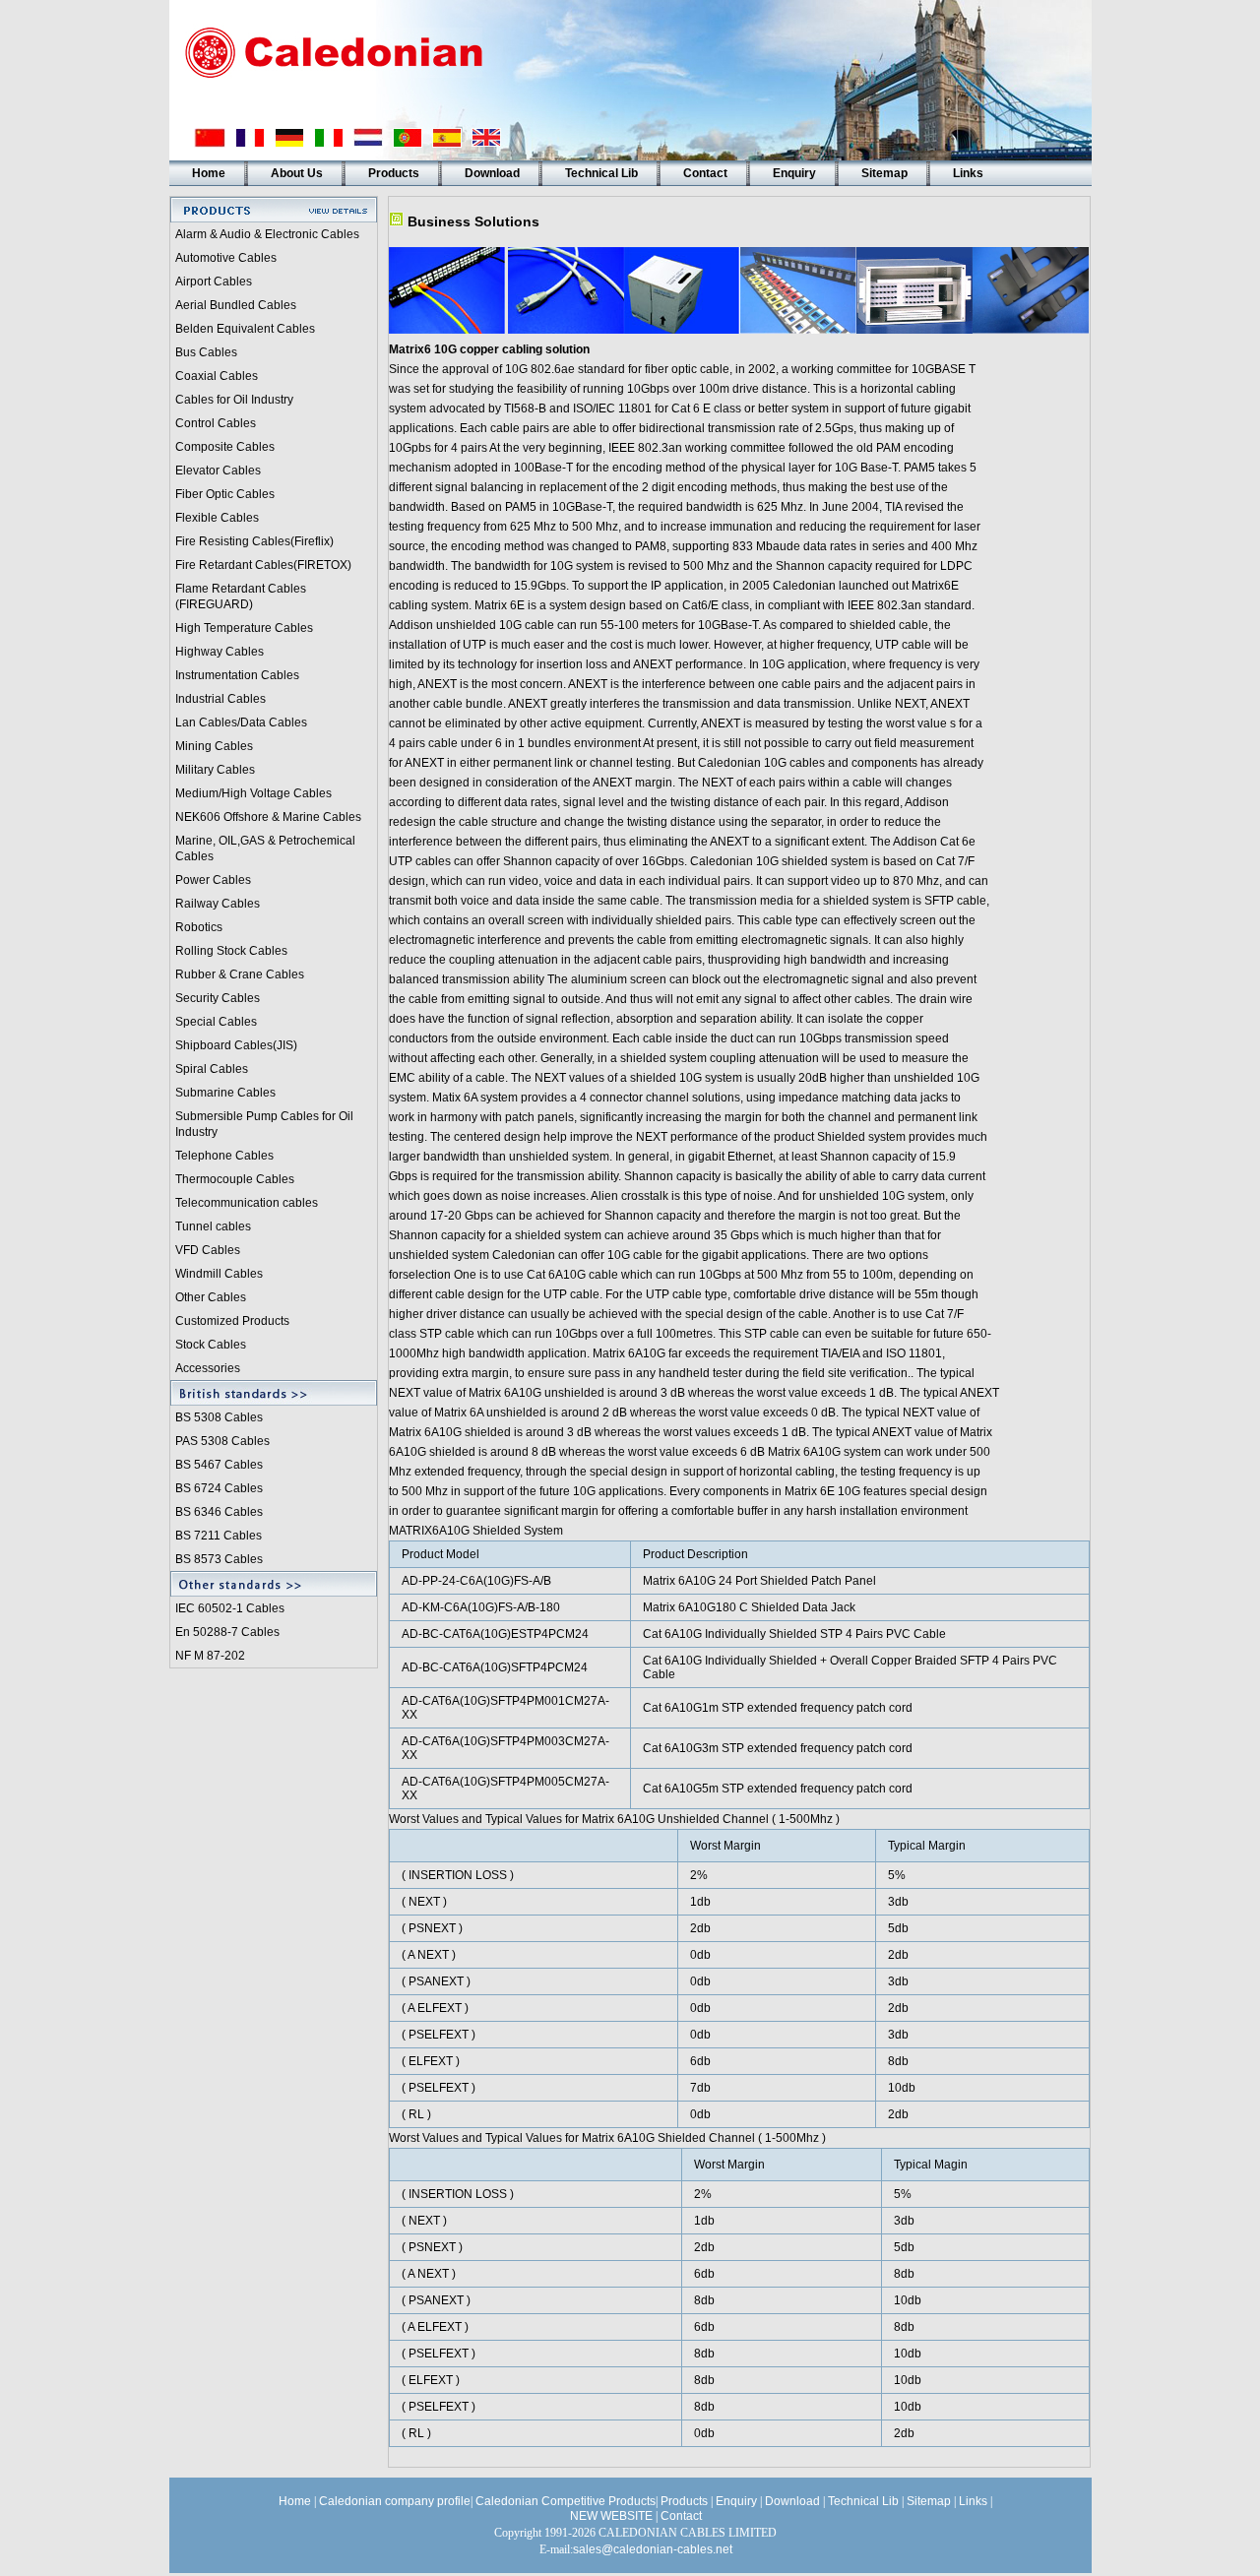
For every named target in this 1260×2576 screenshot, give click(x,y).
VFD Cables (208, 1250)
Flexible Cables (217, 518)
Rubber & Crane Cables (240, 974)
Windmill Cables (219, 1274)
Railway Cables (218, 904)
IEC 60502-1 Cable (227, 1608)
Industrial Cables (220, 699)
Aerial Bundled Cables (236, 305)
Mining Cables (214, 746)
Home (209, 173)
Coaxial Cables (217, 376)
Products (394, 173)
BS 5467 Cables (219, 1465)
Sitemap (884, 173)
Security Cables (218, 998)
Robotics (199, 927)
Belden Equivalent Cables (245, 329)
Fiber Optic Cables (225, 494)
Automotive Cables (226, 258)
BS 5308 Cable (216, 1417)
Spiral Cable (209, 1069)
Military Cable (212, 770)
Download (492, 173)
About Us (297, 173)
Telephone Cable (221, 1156)
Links (968, 173)
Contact (705, 173)
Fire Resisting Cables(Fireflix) (254, 541)
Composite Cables (225, 447)
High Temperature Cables (244, 628)
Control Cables (216, 423)
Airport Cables (214, 282)
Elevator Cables (218, 471)
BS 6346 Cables (219, 1512)
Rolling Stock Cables (231, 951)
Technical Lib (601, 173)
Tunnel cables (213, 1226)
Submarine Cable (222, 1093)
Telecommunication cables (247, 1203)
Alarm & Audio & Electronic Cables (267, 234)
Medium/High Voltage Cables (253, 793)
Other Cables (211, 1297)
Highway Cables (220, 652)
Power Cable (210, 880)
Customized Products (232, 1321)
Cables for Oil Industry (234, 400)
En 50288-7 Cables (227, 1632)
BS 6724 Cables (219, 1488)
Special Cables (216, 1022)
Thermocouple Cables (235, 1179)
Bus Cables (206, 352)
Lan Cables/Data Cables (241, 723)
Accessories (208, 1368)
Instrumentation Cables (237, 675)
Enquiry (794, 173)
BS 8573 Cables (219, 1559)
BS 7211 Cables (219, 1536)
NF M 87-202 (210, 1656)
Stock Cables (211, 1345)
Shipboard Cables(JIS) (236, 1045)
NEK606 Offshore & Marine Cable (265, 817)
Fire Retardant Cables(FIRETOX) (263, 565)
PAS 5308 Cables (222, 1441)
